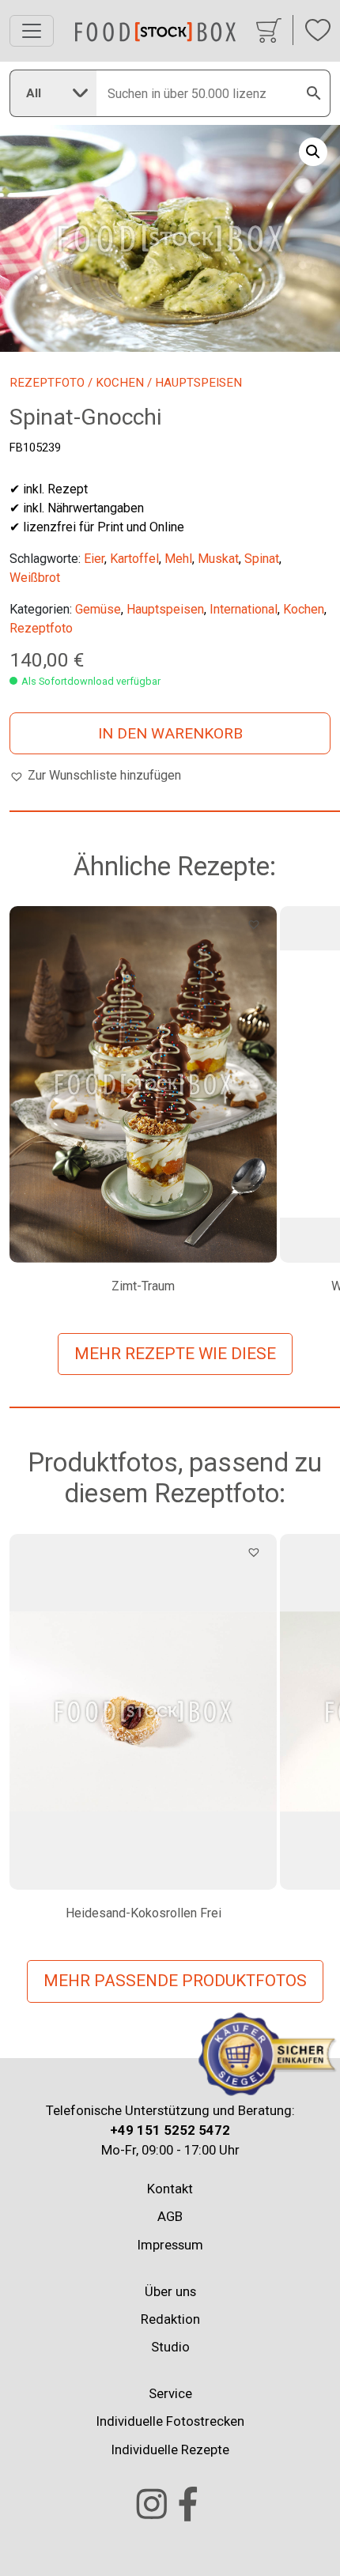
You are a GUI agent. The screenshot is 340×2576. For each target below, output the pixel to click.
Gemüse (98, 609)
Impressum (170, 2245)
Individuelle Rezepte (170, 2449)
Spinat (262, 559)
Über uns (170, 2291)
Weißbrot (35, 578)
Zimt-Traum (143, 1286)
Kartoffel (134, 559)
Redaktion (170, 2319)
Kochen (120, 383)
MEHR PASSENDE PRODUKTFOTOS (175, 1981)
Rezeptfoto (47, 383)
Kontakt (170, 2189)
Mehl (178, 559)
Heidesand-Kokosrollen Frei (144, 1913)
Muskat (218, 559)
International (244, 609)
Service (170, 2393)
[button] (313, 152)
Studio (170, 2347)
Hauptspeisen (165, 609)
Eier (94, 559)
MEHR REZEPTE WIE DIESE (175, 1354)
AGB (170, 2216)
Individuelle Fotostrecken (170, 2421)
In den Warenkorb (170, 733)
